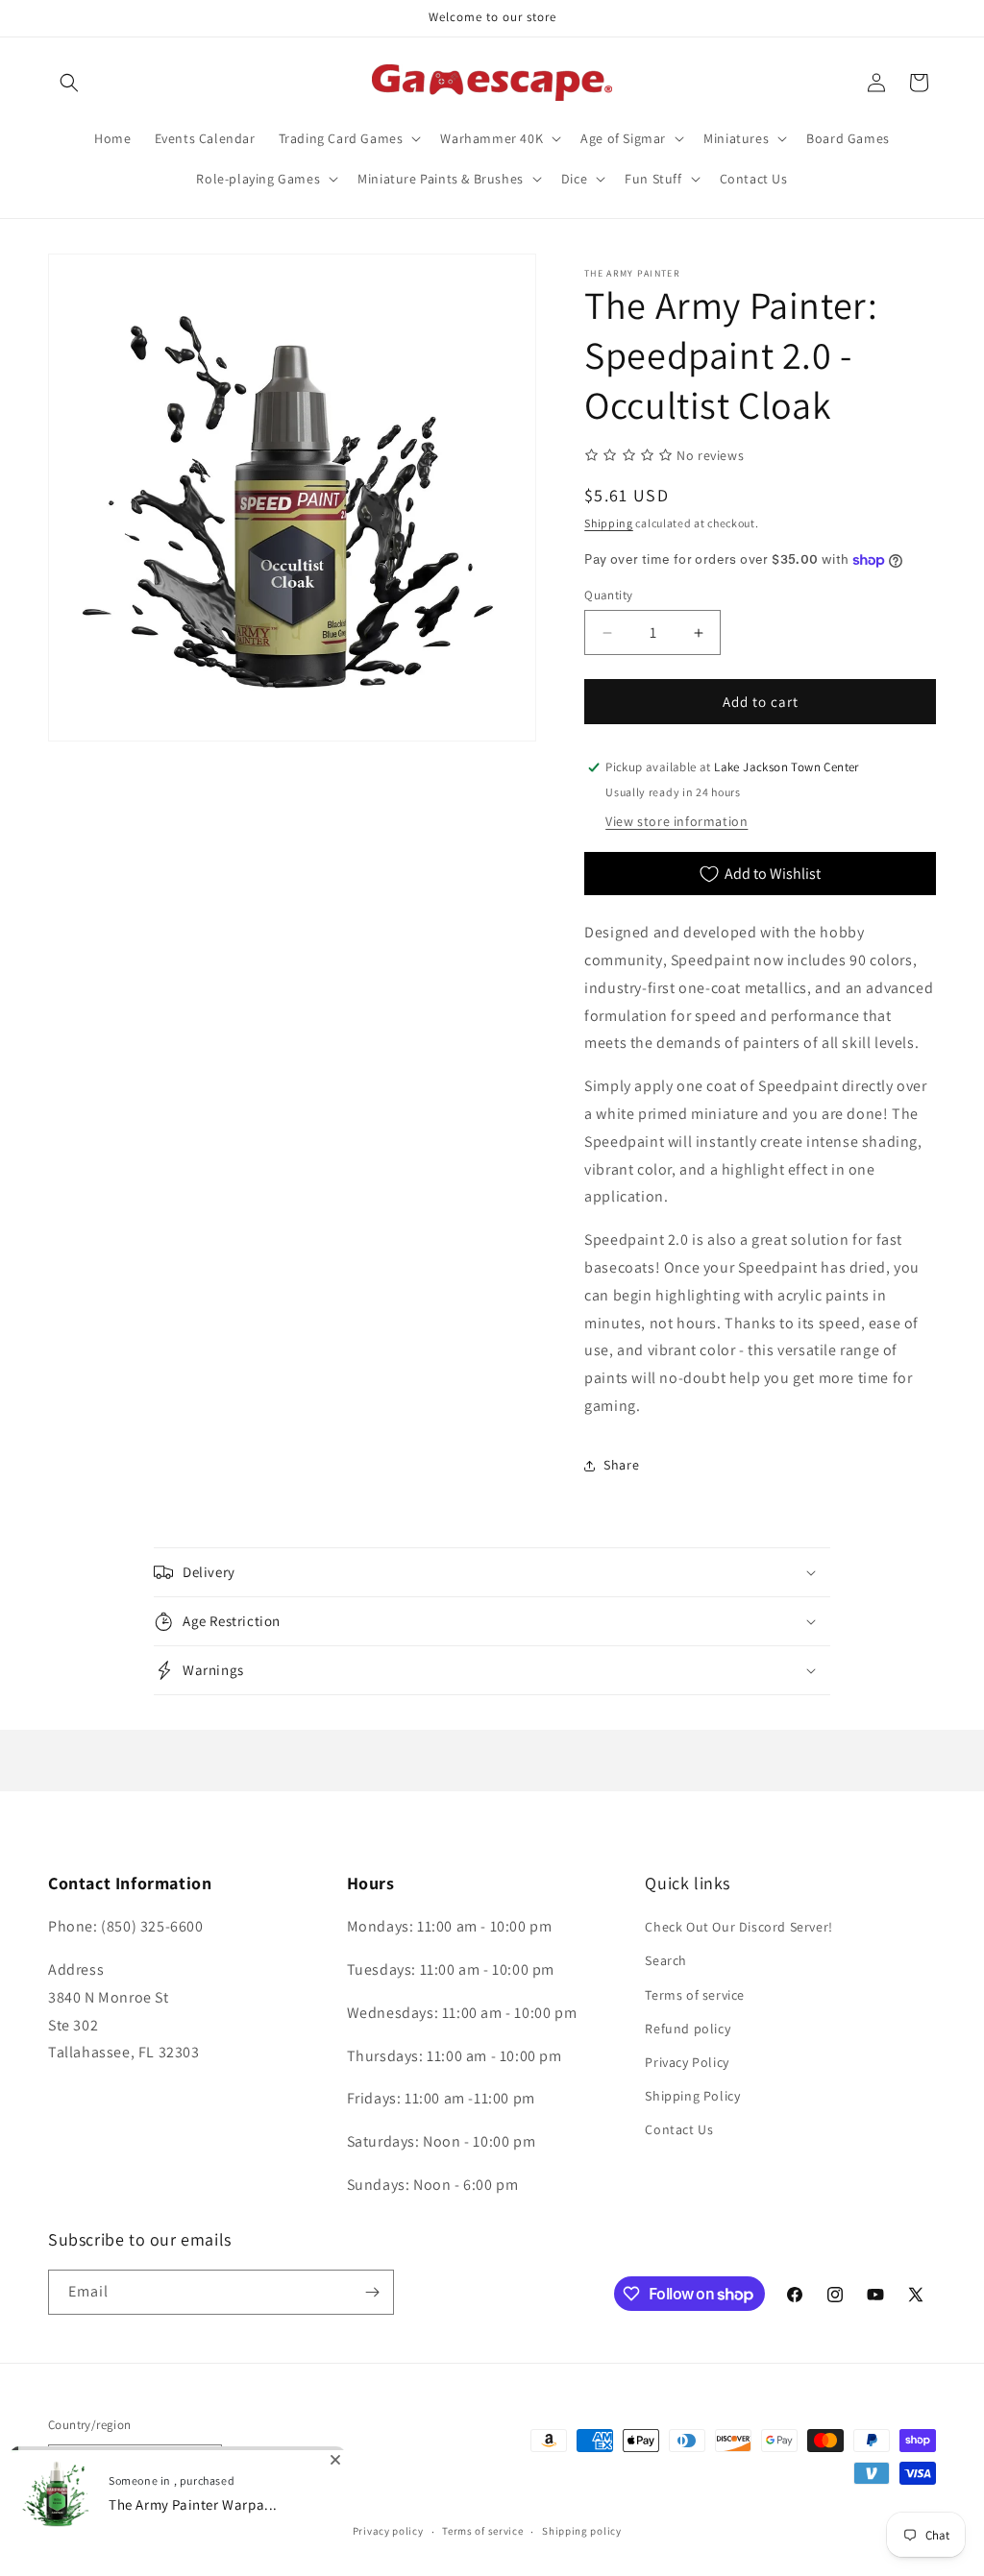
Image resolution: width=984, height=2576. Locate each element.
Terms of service (695, 1995)
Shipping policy (582, 2531)
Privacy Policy (687, 2062)
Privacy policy (388, 2531)
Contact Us (679, 2129)
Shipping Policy (692, 2096)
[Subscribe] (372, 2292)
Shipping (609, 523)
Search (666, 1960)
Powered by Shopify (197, 2532)
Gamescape (116, 2532)
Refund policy (688, 2029)
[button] (69, 83)
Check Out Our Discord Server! (738, 1927)
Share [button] (621, 1465)
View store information (676, 821)
